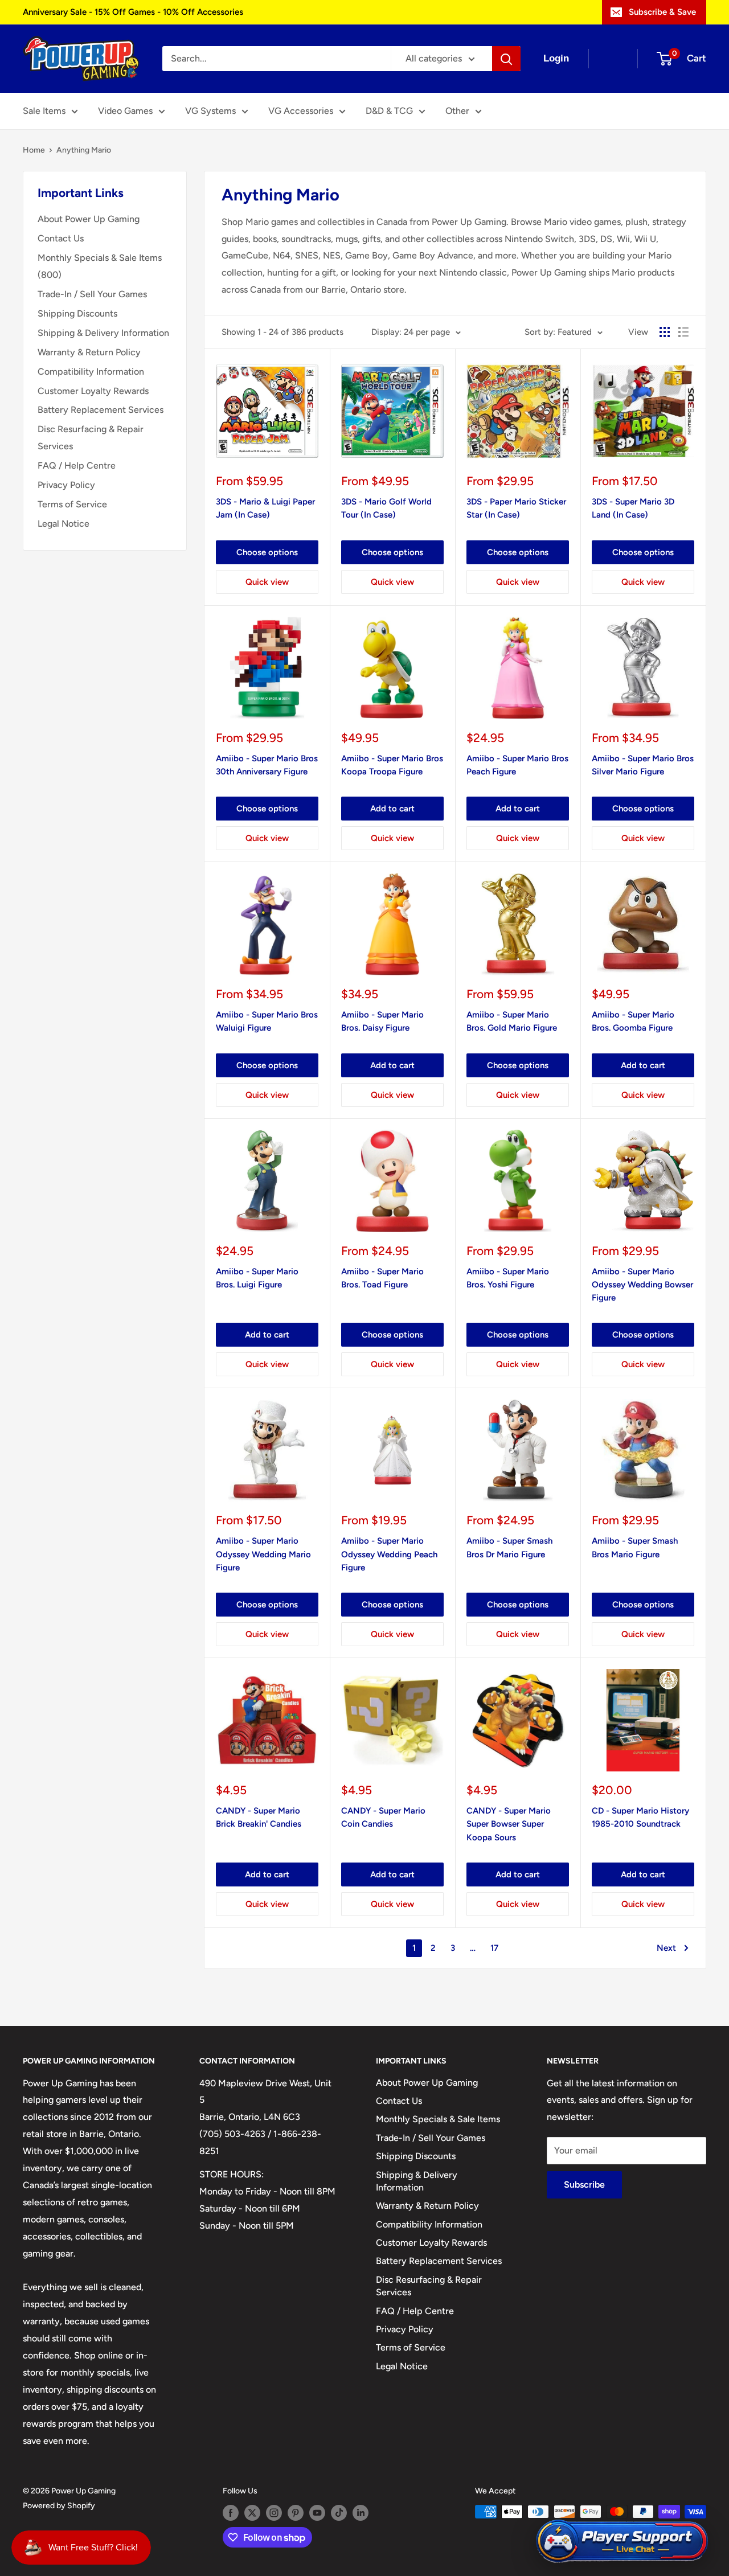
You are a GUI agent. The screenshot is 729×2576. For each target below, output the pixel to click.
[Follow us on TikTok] (339, 2513)
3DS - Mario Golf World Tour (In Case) (386, 508)
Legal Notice (64, 524)
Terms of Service (72, 504)
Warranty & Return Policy (89, 352)
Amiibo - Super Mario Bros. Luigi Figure (257, 1278)
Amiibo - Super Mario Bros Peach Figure (517, 765)
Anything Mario (84, 150)
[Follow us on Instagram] (274, 2513)
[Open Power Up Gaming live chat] (622, 2542)
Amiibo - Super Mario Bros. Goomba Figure (633, 1021)
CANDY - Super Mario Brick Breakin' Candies (259, 1817)
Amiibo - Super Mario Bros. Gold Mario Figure (512, 1021)
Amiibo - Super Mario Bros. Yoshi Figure (508, 1278)
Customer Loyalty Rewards (93, 391)
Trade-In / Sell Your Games (92, 294)
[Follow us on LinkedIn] (361, 2513)
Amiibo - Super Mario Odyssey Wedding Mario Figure (263, 1554)
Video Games (125, 111)
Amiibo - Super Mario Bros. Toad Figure (382, 1278)
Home (34, 150)
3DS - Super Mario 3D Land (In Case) (633, 508)
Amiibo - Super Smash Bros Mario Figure (635, 1547)
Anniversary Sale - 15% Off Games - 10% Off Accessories (133, 12)
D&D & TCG (389, 111)
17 (494, 1948)
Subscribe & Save (662, 12)
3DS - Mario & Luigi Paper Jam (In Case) (265, 508)
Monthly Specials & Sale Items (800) (100, 266)
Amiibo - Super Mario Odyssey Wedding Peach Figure (389, 1554)
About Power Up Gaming (89, 219)
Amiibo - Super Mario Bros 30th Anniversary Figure (267, 765)
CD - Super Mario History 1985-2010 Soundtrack (640, 1817)
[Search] (506, 59)
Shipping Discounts (77, 313)
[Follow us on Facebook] (231, 2513)
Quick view (267, 582)
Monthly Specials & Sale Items (438, 2119)
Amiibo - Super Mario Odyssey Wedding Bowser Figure (642, 1285)
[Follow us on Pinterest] (296, 2513)
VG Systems (210, 111)
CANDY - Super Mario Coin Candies (383, 1817)
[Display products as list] (683, 332)
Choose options (267, 552)
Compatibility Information (91, 372)
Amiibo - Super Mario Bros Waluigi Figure (267, 1021)
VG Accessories (301, 111)
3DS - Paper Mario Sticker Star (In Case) (516, 508)
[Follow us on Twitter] (252, 2513)
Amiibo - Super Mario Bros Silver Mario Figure (643, 765)
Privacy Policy (66, 485)
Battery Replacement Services (101, 410)
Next (666, 1948)
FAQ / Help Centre (77, 465)
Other (457, 111)
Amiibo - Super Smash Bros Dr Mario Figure (509, 1547)
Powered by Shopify (59, 2506)
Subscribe (584, 2185)
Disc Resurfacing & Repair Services (91, 438)
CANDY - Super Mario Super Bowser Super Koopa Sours (509, 1824)
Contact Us (61, 238)
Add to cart (392, 809)
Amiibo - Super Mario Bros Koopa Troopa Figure (392, 765)
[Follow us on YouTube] (317, 2513)
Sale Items (44, 111)
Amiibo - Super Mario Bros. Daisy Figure (382, 1021)
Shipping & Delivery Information (103, 333)
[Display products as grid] (665, 332)
